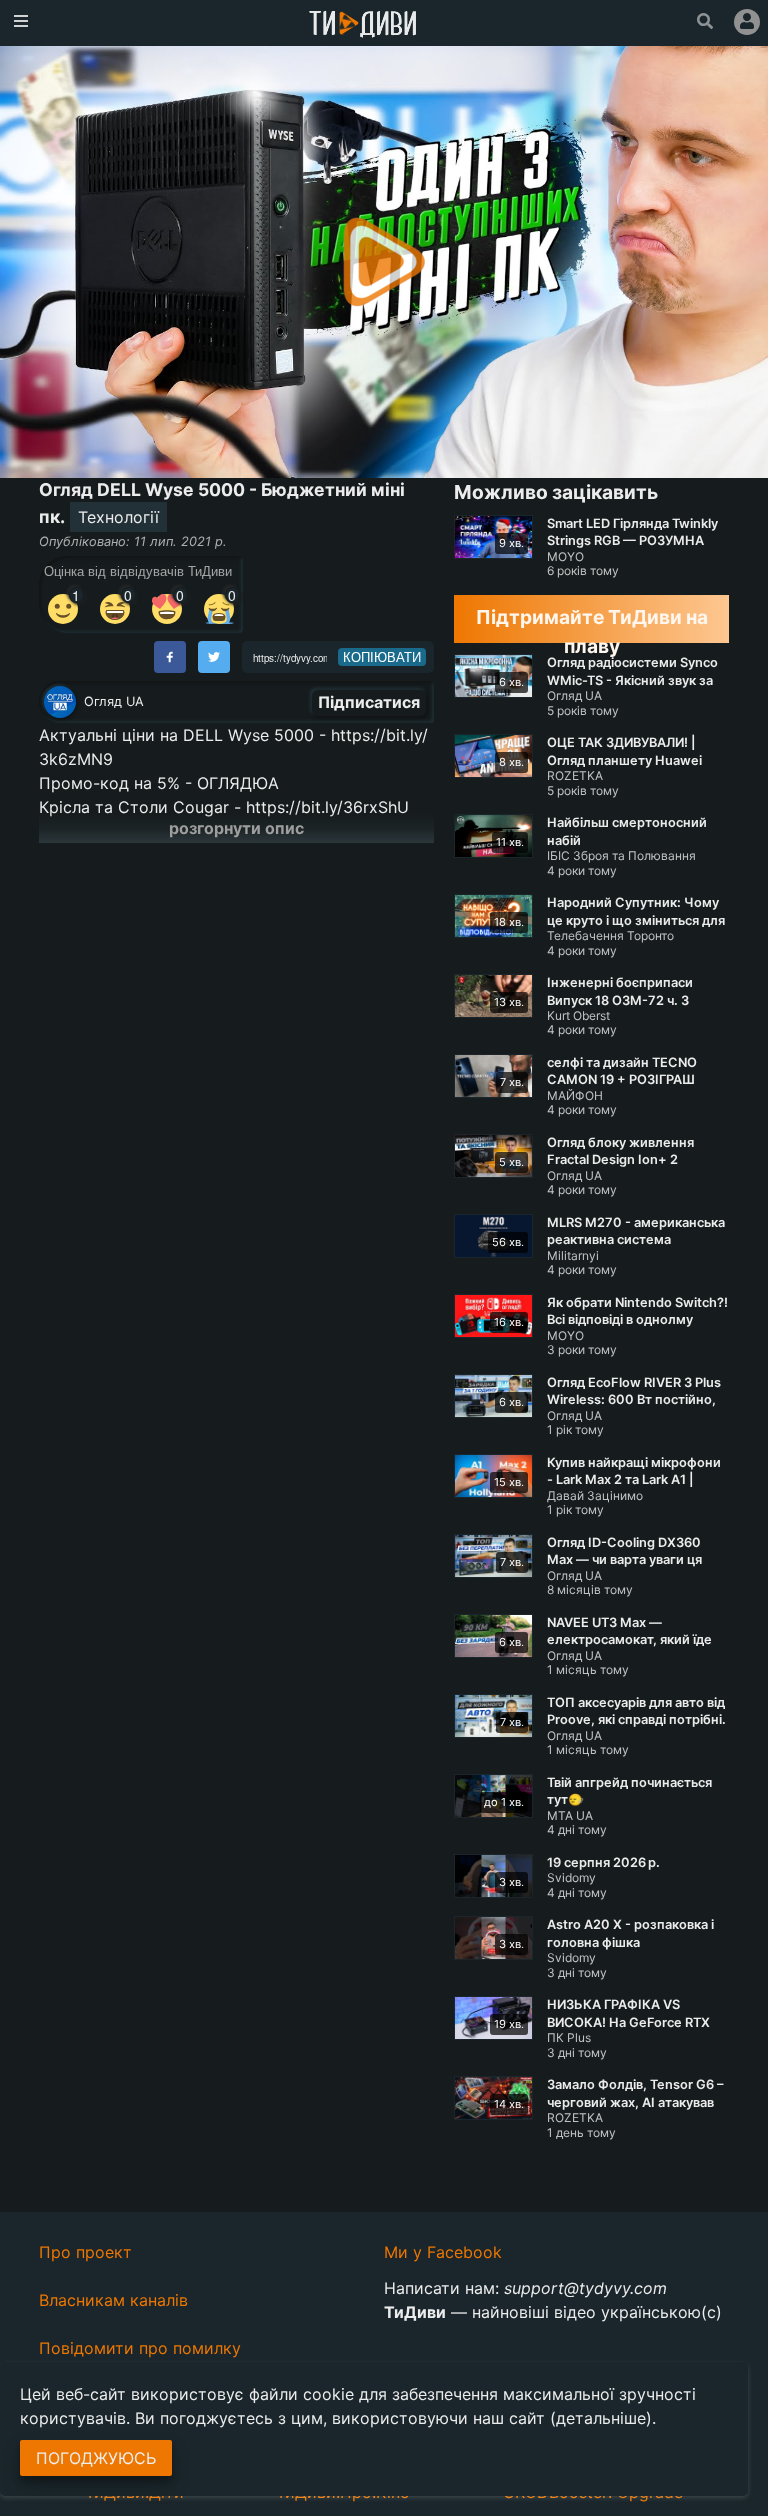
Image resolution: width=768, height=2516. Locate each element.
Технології (118, 517)
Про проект (85, 2252)
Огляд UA (114, 701)
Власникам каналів (113, 2300)
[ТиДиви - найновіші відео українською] (363, 25)
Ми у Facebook (443, 2252)
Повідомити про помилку (140, 2348)
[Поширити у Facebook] (170, 657)
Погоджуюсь (96, 2458)
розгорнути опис (236, 828)
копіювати (382, 657)
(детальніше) (601, 2418)
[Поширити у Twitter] (214, 657)
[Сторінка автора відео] (60, 702)
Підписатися (369, 702)
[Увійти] (747, 22)
